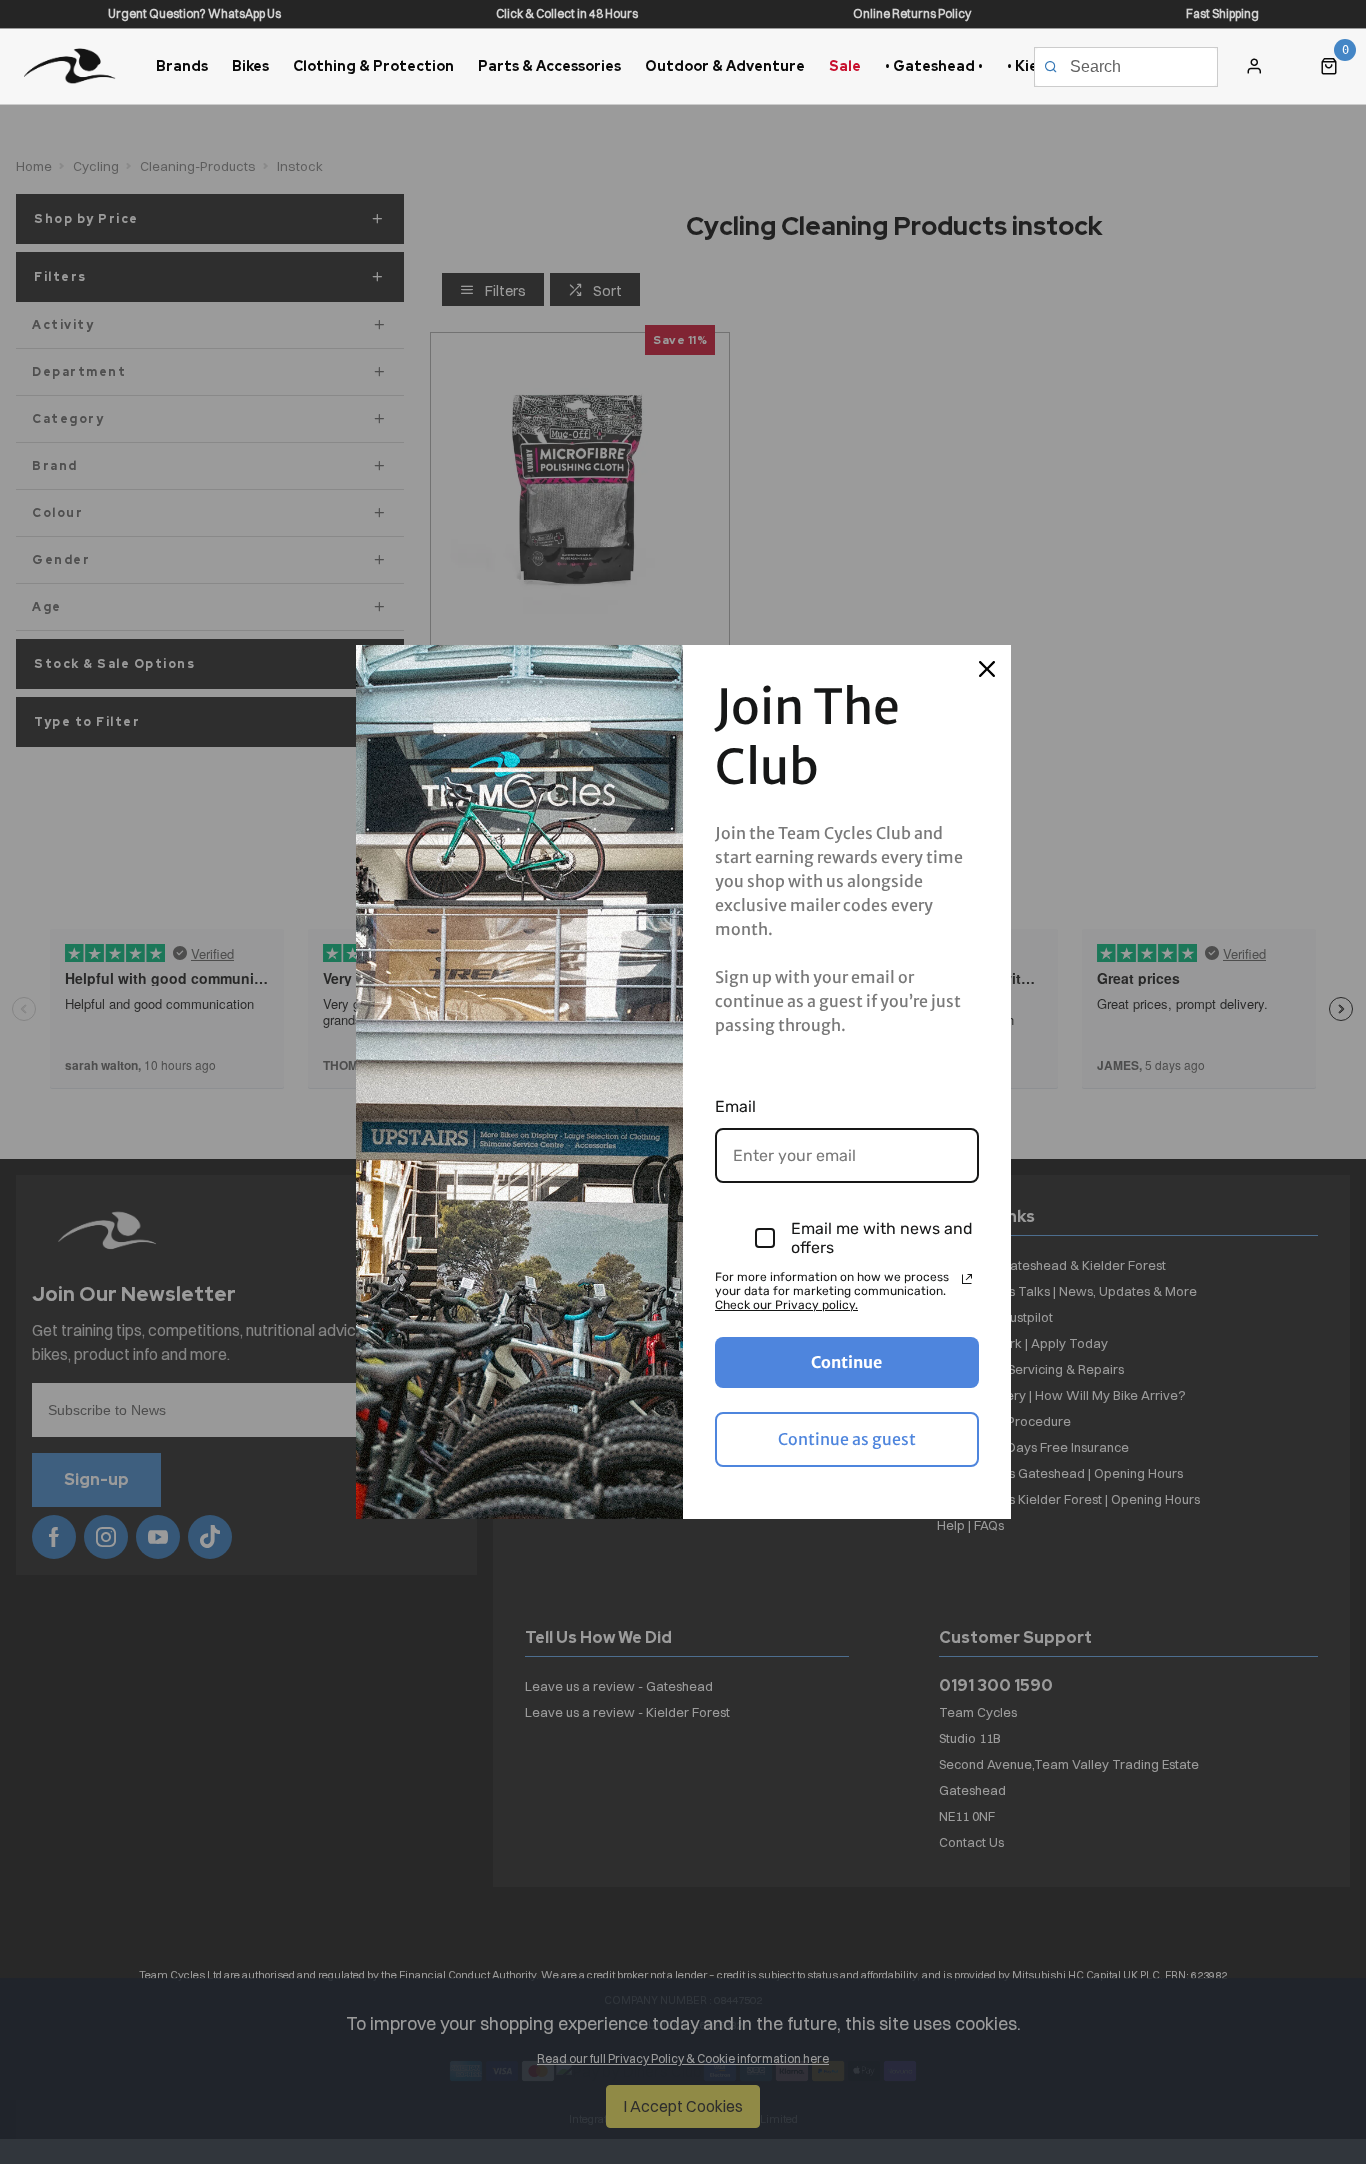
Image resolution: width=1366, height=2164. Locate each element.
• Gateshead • (934, 66)
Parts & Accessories (549, 66)
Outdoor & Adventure (725, 66)
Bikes (250, 66)
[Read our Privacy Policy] (967, 1279)
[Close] (987, 669)
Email (735, 1106)
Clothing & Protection (373, 66)
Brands (182, 66)
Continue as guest (847, 1439)
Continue (846, 1362)
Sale (845, 66)
